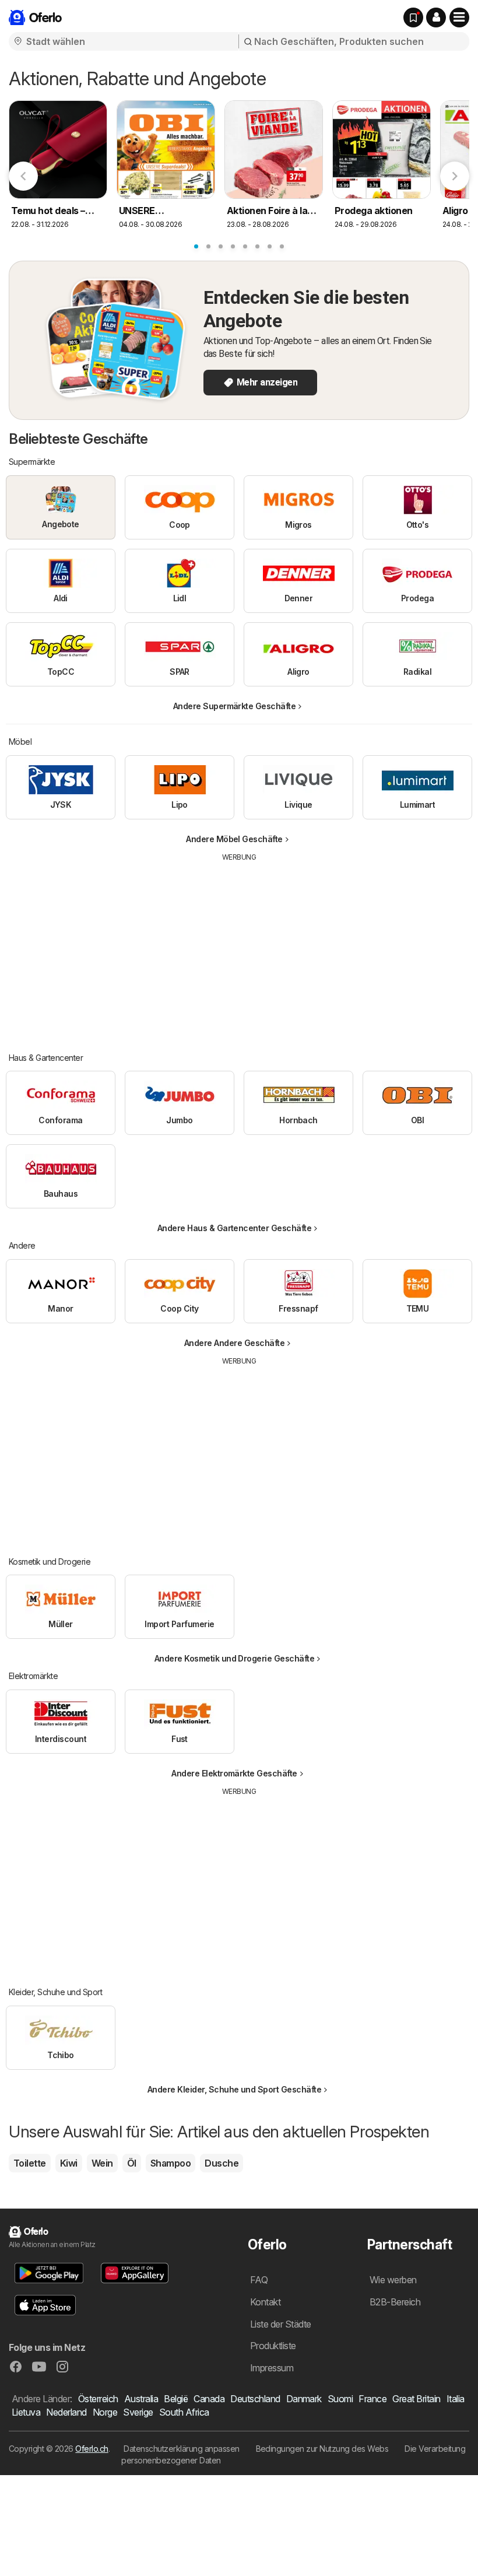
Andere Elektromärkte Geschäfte (234, 1773)
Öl (132, 2163)
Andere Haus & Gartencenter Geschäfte (235, 1228)
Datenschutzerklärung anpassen (181, 2449)
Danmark (304, 2399)
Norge (105, 2412)
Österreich (98, 2399)
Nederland (66, 2412)
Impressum (272, 2368)
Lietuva (26, 2412)
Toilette (30, 2163)
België (176, 2399)
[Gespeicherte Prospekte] (413, 17)
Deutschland (255, 2399)
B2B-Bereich (395, 2302)
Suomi (340, 2399)
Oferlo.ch (92, 2449)
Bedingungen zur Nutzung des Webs (322, 2449)
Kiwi (69, 2163)
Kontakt (265, 2302)
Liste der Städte (281, 2324)
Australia (141, 2399)
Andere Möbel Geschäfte (234, 839)
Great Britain (416, 2399)
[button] (436, 17)
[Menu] (459, 17)
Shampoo (171, 2163)
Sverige (138, 2412)
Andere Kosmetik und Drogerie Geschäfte (235, 1658)
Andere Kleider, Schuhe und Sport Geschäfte (235, 2089)
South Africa (184, 2412)
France (372, 2399)
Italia (456, 2399)
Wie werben (393, 2280)
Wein (102, 2163)
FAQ (259, 2280)
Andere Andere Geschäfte (234, 1343)
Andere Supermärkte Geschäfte (235, 706)
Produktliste (273, 2346)
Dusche (222, 2163)
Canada (209, 2399)
